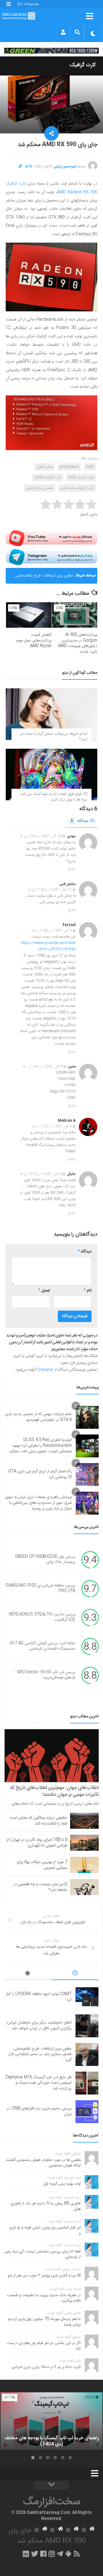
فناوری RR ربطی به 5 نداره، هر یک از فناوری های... (45, 2206)
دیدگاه (79, 821)
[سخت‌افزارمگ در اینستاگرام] (52, 2554)
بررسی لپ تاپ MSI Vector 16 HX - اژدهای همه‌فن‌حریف (45, 1675)
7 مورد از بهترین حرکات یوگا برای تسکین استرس (42, 1865)
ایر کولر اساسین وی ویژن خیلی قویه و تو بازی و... (45, 2230)
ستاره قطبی (45, 467)
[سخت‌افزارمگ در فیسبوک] (43, 2554)
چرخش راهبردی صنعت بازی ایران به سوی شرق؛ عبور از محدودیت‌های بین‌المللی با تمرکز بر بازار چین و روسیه (38, 1503)
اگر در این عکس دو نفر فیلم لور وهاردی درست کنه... (44, 2346)
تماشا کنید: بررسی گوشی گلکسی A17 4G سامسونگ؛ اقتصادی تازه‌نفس (43, 1646)
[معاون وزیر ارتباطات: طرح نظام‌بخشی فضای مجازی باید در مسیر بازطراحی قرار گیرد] (87, 2054)
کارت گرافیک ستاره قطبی (77, 488)
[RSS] (77, 2554)
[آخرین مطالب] (75, 1974)
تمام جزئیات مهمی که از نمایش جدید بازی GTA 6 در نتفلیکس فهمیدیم (38, 1417)
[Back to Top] (51, 2485)
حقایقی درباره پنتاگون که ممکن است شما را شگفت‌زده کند (38, 1821)
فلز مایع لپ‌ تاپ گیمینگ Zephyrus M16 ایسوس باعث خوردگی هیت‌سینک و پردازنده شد (38, 2083)
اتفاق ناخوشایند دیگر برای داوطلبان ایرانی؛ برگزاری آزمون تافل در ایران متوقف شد (39, 2026)
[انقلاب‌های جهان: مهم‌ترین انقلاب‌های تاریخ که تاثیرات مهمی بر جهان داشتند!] (52, 1756)
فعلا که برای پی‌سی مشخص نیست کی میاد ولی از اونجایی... (42, 2254)
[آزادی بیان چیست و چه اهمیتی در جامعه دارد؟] (84, 1887)
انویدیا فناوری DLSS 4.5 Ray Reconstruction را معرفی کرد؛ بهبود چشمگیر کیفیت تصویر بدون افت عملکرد (40, 1445)
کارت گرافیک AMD (81, 477)
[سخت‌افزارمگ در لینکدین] (26, 2554)
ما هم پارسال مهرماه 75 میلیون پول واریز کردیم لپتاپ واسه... (44, 2322)
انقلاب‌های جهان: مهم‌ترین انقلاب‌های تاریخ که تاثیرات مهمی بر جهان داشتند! (55, 1791)
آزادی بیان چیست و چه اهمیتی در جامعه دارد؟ (40, 1887)
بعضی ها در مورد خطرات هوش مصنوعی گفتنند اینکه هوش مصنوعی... (43, 2163)
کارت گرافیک (83, 65)
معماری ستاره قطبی (40, 488)
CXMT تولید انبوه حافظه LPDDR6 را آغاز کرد (39, 1997)
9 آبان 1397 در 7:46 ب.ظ (52, 931)
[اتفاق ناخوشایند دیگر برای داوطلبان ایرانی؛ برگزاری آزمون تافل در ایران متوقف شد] (87, 2026)
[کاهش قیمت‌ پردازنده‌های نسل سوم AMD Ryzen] (29, 615)
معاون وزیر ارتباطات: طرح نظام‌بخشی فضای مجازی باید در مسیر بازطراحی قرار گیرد (42, 578)
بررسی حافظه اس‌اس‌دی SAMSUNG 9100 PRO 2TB (40, 1588)
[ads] (51, 51)
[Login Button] (63, 32)
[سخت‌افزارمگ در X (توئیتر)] (35, 2554)
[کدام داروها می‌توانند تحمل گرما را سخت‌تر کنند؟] (51, 714)
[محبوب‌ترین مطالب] (28, 1974)
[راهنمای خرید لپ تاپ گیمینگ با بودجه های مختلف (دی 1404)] (51, 2421)
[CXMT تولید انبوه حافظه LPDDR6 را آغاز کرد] (87, 1997)
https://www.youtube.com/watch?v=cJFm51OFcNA (48, 946)
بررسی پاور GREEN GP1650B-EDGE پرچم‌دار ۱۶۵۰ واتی (45, 1560)
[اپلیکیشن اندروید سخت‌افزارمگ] (68, 2554)
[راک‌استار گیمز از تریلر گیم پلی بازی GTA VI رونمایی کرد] (87, 1475)
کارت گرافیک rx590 (48, 477)
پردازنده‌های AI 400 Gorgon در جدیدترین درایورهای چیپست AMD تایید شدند (78, 643)
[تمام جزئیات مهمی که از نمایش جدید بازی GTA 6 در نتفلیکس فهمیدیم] (87, 1417)
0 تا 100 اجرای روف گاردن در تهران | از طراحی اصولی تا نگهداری (37, 1843)
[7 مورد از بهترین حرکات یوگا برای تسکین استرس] (84, 1865)
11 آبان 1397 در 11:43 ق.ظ (50, 890)
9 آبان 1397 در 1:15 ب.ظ (52, 1126)
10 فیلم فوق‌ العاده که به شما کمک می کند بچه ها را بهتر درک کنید (54, 797)
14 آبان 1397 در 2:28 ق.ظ (41, 836)
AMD (90, 467)
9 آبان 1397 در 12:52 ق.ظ (41, 1174)
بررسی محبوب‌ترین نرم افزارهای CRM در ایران (39, 2111)
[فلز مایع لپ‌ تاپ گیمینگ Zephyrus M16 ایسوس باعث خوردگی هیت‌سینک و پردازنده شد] (87, 2083)
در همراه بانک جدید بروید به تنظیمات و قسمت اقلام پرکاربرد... (44, 2298)
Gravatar (45, 1370)
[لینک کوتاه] (20, 167)
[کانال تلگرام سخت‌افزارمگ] (60, 2554)
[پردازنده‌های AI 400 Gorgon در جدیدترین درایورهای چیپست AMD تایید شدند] (75, 615)
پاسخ (72, 869)
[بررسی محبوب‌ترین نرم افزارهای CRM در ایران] (87, 2112)
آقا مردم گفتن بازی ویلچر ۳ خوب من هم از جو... (42, 2276)
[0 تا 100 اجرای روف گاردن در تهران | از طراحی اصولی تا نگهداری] (84, 1843)
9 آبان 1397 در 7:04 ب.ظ (43, 1067)
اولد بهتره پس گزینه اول (62, 2184)
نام (88, 1291)
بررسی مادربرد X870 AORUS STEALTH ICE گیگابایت (42, 1617)
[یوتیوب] (51, 538)
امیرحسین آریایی (65, 167)
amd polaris (69, 467)
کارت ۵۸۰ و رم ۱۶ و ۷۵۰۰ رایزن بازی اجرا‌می (46, 2367)
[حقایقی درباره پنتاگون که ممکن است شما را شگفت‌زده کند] (84, 1821)
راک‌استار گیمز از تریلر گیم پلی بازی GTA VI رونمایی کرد (40, 1474)
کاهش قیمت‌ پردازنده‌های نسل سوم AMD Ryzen (34, 640)
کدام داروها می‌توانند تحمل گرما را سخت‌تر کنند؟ (54, 737)
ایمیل (44, 1291)
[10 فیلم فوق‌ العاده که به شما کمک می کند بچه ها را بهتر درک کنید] (51, 774)
